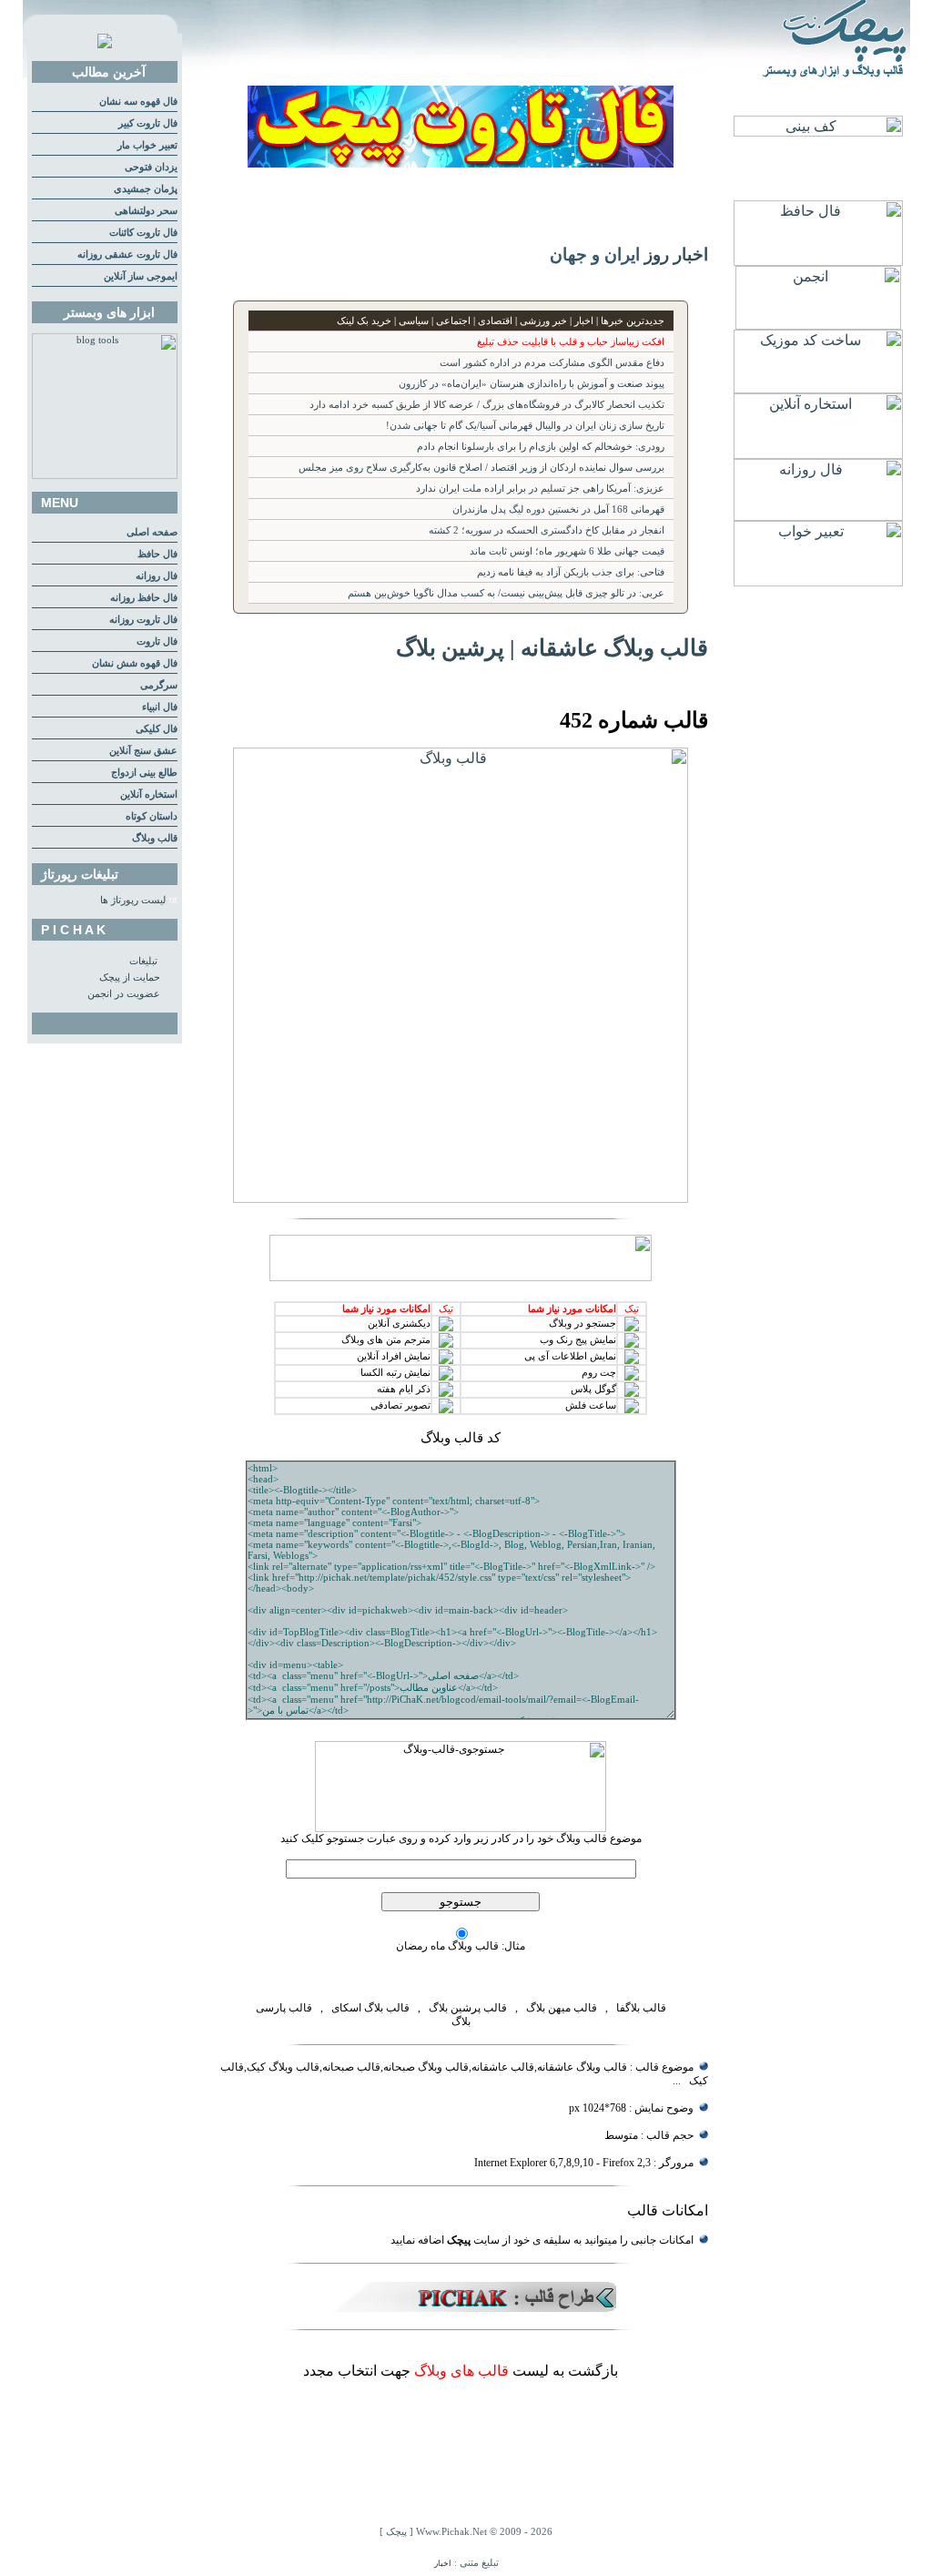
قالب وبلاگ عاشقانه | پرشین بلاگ (552, 647)
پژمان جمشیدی (146, 189)
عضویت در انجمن (124, 994)
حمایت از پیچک (130, 977)
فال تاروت (157, 641)
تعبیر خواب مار (147, 145)
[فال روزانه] (818, 516)
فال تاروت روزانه (143, 620)
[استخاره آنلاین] (818, 454)
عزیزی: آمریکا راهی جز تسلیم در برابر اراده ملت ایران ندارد (540, 489)
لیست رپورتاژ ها (133, 900)
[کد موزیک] (818, 388)
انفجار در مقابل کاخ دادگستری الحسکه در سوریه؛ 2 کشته (547, 530)
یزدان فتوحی (151, 167)
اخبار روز (676, 255)
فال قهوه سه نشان (138, 102)
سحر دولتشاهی (146, 211)
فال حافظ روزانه (144, 598)
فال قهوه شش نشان (135, 663)
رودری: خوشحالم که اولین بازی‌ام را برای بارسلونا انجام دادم (541, 447)
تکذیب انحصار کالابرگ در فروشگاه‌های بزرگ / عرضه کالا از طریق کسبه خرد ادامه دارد (487, 405)
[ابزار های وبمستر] (105, 476)
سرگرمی (159, 685)
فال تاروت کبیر (148, 123)
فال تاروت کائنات (143, 233)
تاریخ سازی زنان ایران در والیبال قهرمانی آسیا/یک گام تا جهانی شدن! (525, 426)
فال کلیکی (157, 729)
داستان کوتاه (152, 816)
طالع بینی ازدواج (144, 773)
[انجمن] (818, 325)
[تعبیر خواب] (818, 581)
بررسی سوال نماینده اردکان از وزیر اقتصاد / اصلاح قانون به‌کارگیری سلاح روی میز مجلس (481, 468)
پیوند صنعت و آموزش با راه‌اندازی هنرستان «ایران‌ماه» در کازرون (532, 384)
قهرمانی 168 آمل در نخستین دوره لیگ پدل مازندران (558, 509)
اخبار (443, 2563)
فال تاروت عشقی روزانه (127, 255)
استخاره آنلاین (149, 794)
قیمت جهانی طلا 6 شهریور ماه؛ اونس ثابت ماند (567, 551)
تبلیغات (143, 961)
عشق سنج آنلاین (143, 751)
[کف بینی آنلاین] (818, 132)
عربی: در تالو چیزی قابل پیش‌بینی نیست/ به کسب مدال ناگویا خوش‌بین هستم (506, 593)
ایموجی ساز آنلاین (141, 276)
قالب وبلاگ (155, 838)
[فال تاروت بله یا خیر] (461, 163)
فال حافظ (157, 554)
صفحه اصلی (152, 532)
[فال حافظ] (818, 261)
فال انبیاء (160, 707)
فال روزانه (157, 576)
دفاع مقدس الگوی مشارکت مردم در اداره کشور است (552, 363)
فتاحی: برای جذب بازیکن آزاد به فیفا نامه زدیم (571, 572)
